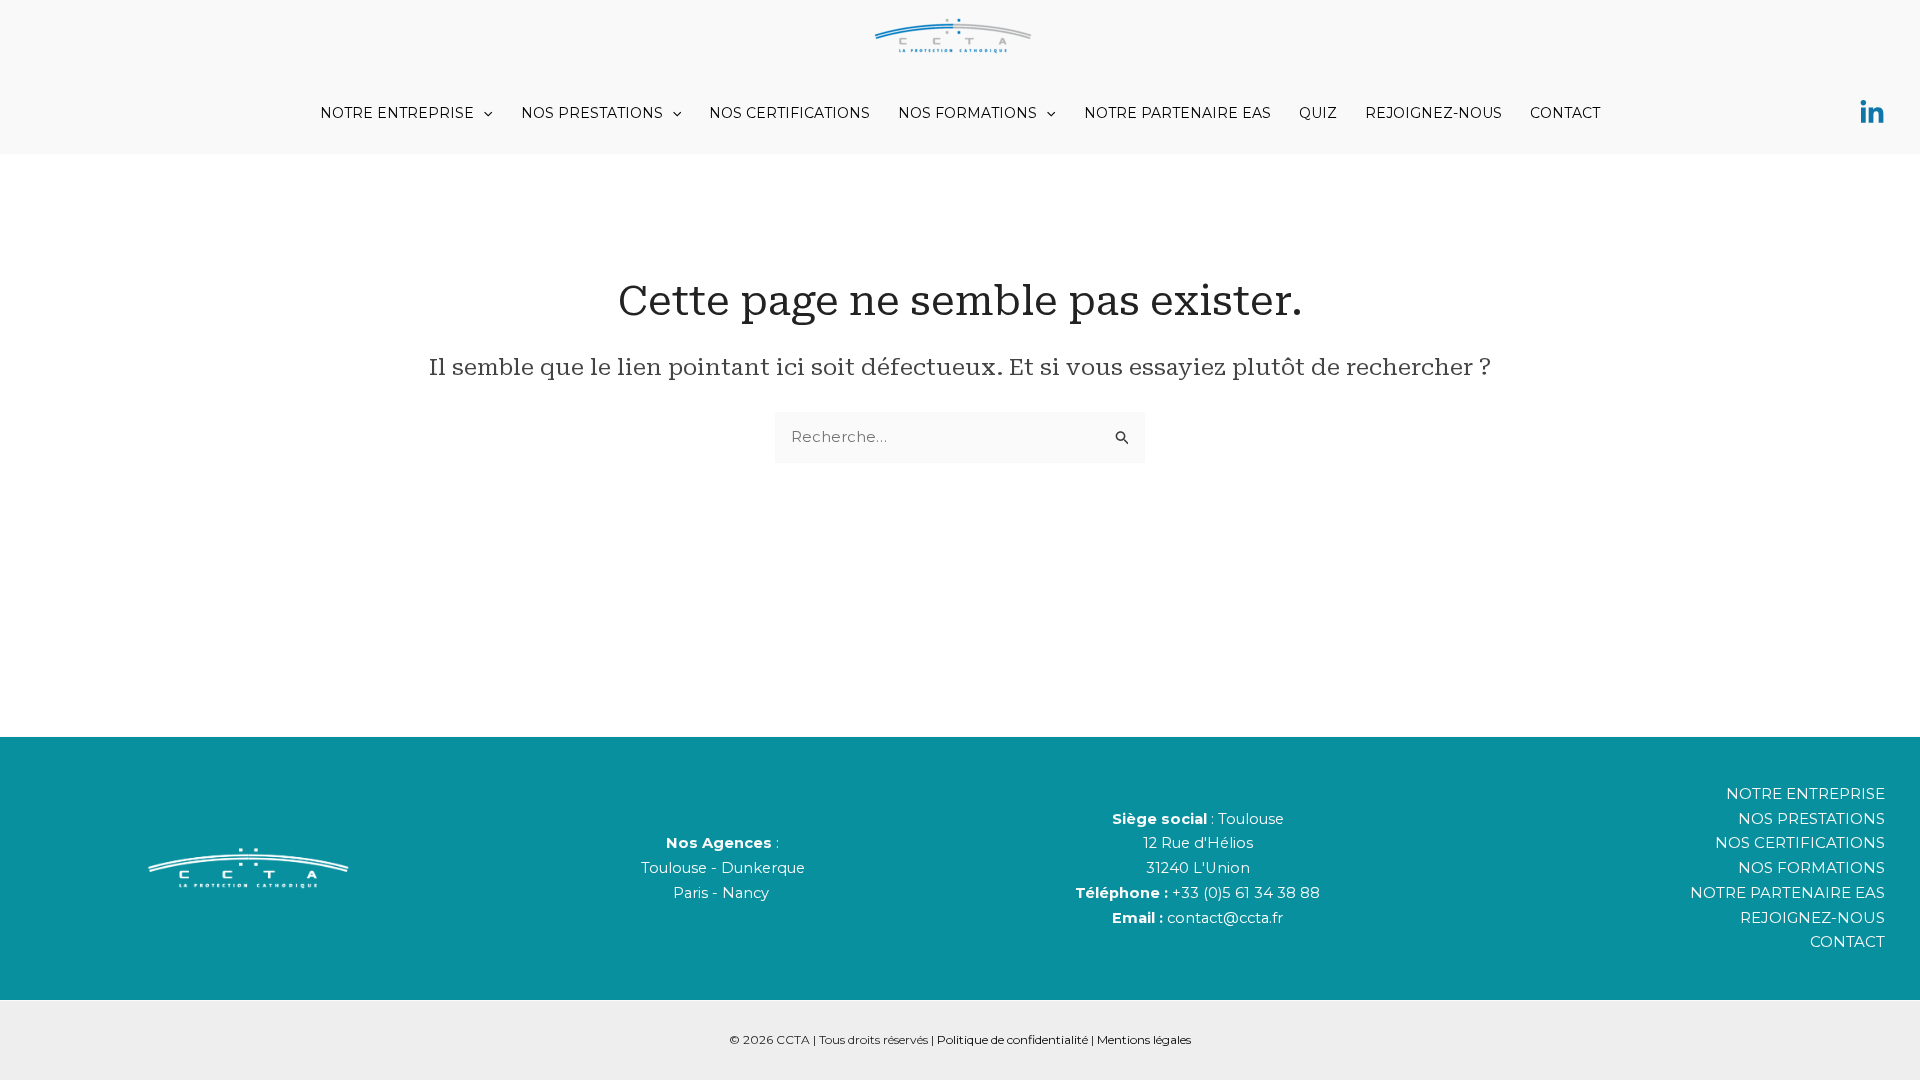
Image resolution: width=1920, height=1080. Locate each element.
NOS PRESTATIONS (592, 113)
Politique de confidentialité (1012, 1039)
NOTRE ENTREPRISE (397, 113)
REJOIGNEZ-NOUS (1433, 113)
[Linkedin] (1872, 113)
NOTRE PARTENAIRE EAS (1177, 113)
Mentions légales (1144, 1039)
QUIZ (1318, 113)
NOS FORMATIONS (967, 113)
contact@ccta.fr (1225, 918)
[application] (483, 113)
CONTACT (1565, 113)
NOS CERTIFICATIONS (789, 113)
